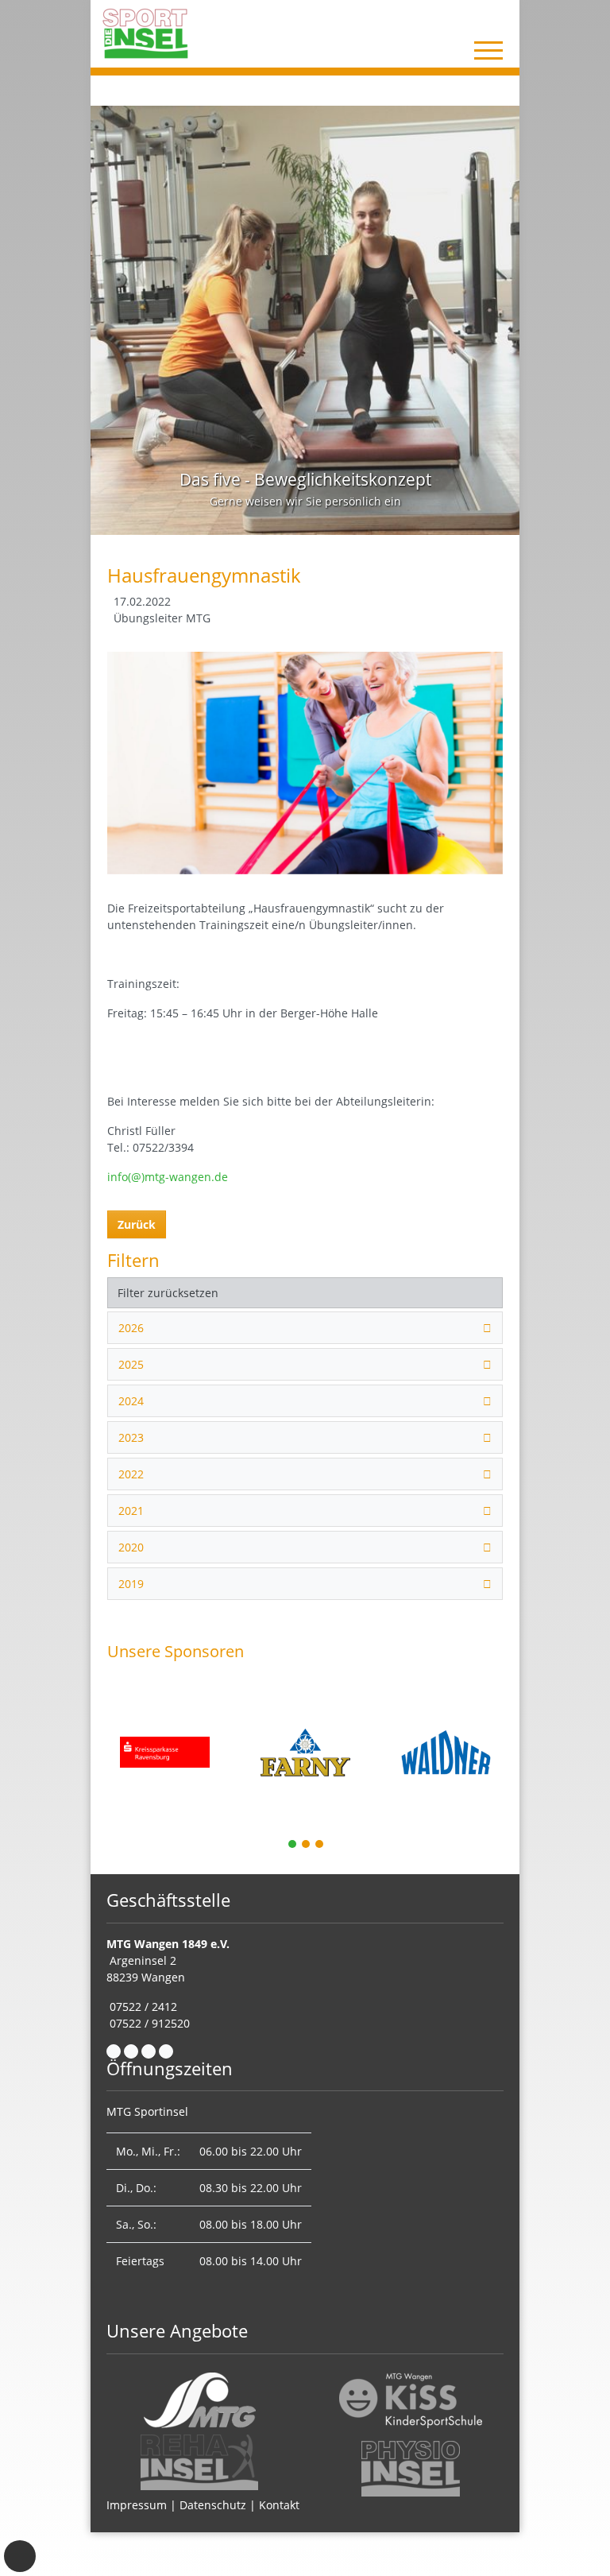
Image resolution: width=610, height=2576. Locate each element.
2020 (131, 1547)
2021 (131, 1511)
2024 (131, 1401)
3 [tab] (320, 1845)
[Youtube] (166, 2051)
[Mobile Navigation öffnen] (488, 50)
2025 (131, 1364)
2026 (131, 1328)
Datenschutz (213, 2505)
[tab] (305, 1328)
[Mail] (131, 2051)
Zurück (137, 1224)
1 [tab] (293, 1845)
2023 (131, 1437)
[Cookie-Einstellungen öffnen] (20, 2556)
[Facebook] (114, 2051)
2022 (131, 1474)
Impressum (137, 2505)
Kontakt (279, 2505)
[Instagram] (149, 2051)
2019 (131, 1584)
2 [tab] (307, 1845)
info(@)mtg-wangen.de (168, 1177)
